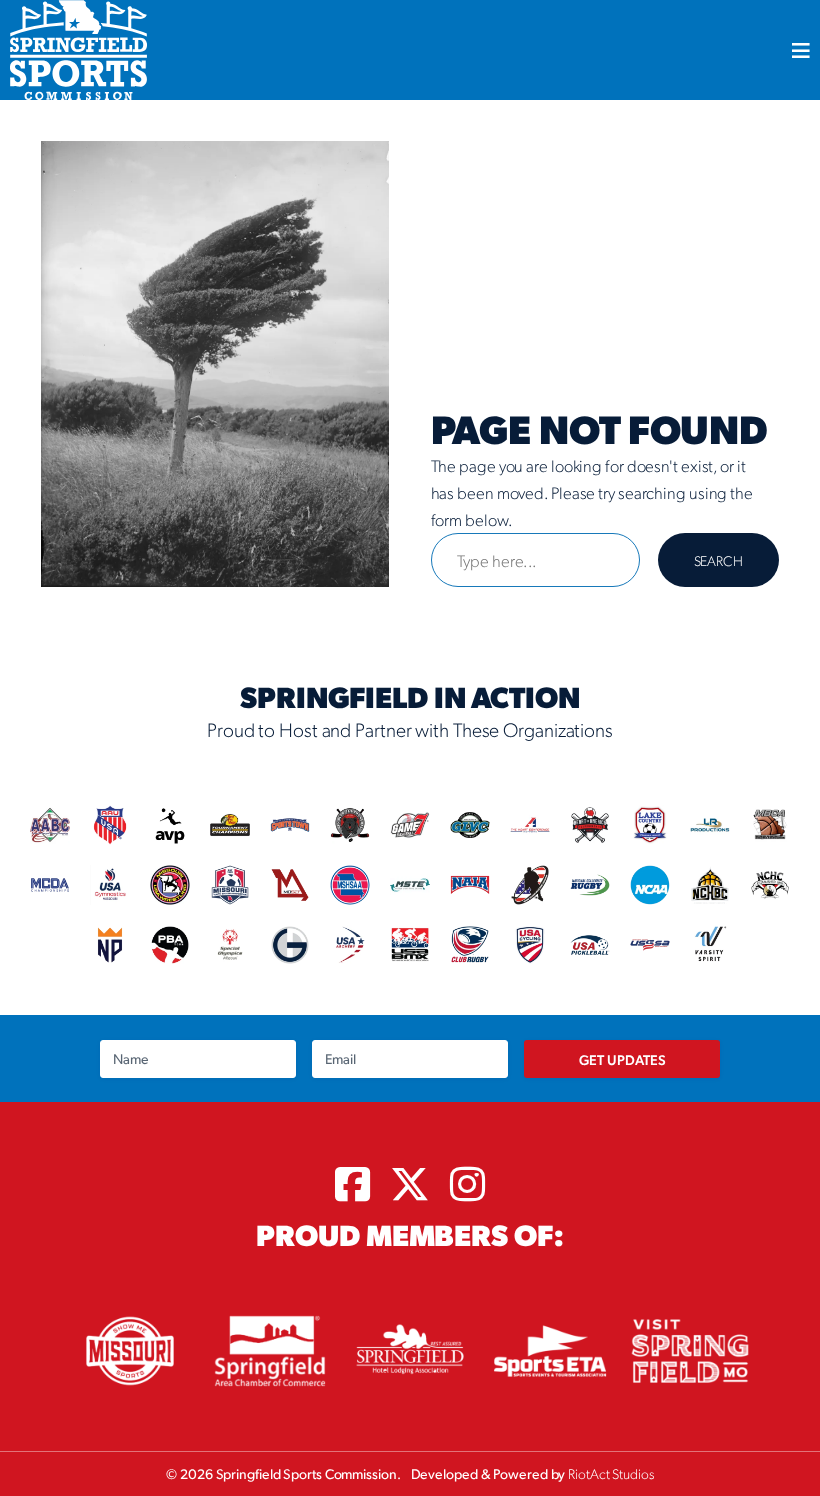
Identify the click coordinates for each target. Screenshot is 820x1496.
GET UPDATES (622, 1059)
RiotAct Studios (611, 1473)
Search (718, 560)
